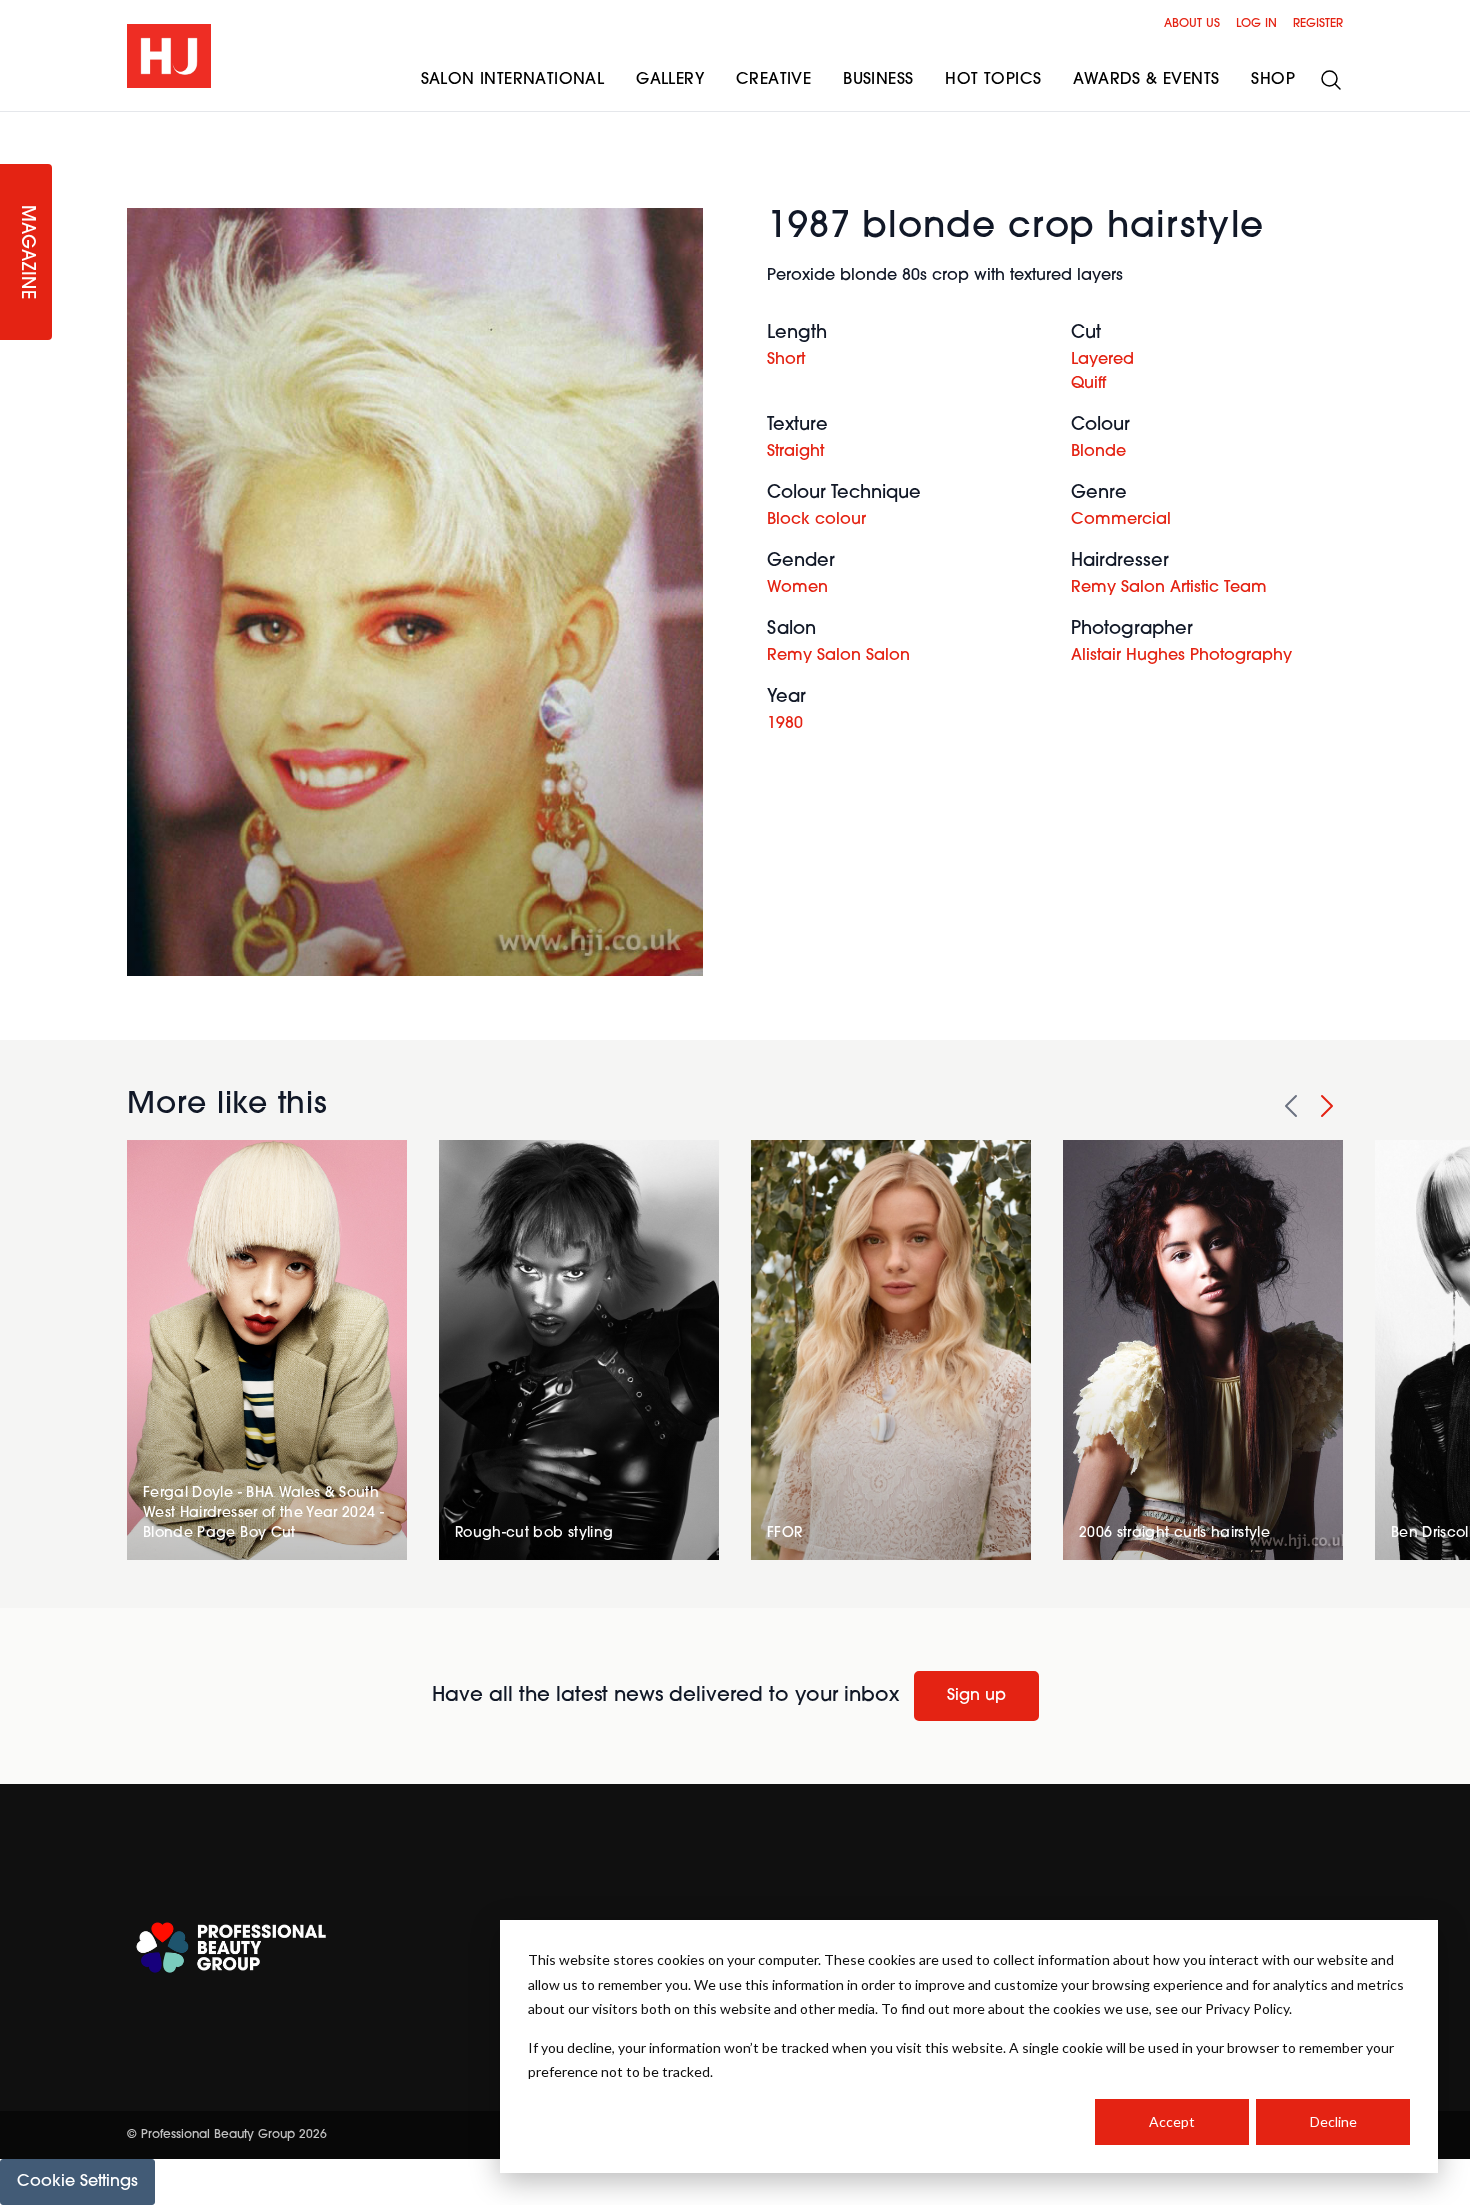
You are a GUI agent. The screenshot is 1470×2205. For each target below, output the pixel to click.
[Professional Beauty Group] (231, 1947)
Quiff (1088, 384)
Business (878, 80)
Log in (1256, 24)
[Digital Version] (16, 124)
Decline (1333, 2121)
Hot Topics (993, 80)
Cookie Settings (77, 2182)
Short (786, 360)
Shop (1273, 80)
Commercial (1121, 520)
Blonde (1098, 452)
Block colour (816, 520)
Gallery (670, 80)
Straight (795, 452)
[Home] (169, 56)
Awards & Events (1146, 80)
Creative (773, 80)
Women (797, 588)
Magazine (26, 252)
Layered (1102, 360)
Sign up (976, 1696)
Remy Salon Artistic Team (1169, 588)
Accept (1172, 2121)
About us (1192, 24)
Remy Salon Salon (838, 656)
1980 (785, 724)
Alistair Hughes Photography (1181, 656)
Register (1318, 24)
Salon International (513, 80)
